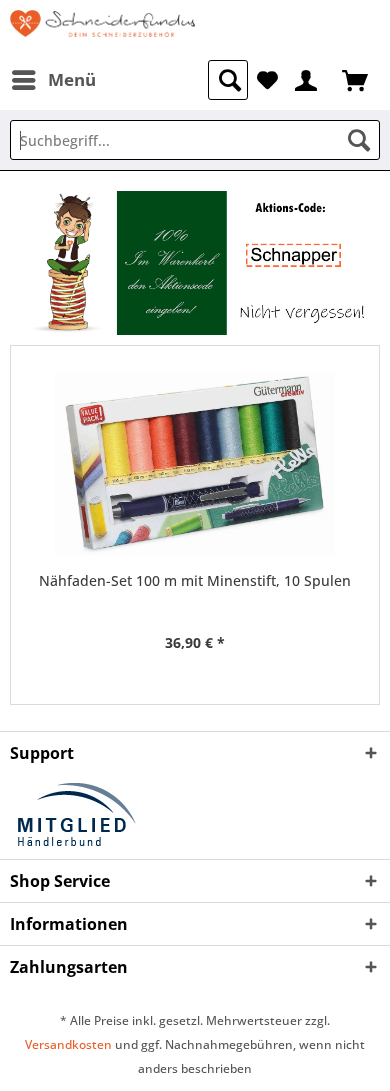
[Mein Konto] (307, 78)
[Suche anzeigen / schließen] (228, 80)
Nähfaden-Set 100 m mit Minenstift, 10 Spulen (195, 580)
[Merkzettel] (267, 78)
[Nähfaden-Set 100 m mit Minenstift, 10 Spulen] (195, 463)
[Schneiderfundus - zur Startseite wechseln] (102, 30)
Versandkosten (68, 1044)
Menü (72, 79)
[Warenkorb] (357, 78)
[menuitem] (53, 80)
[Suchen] (359, 140)
